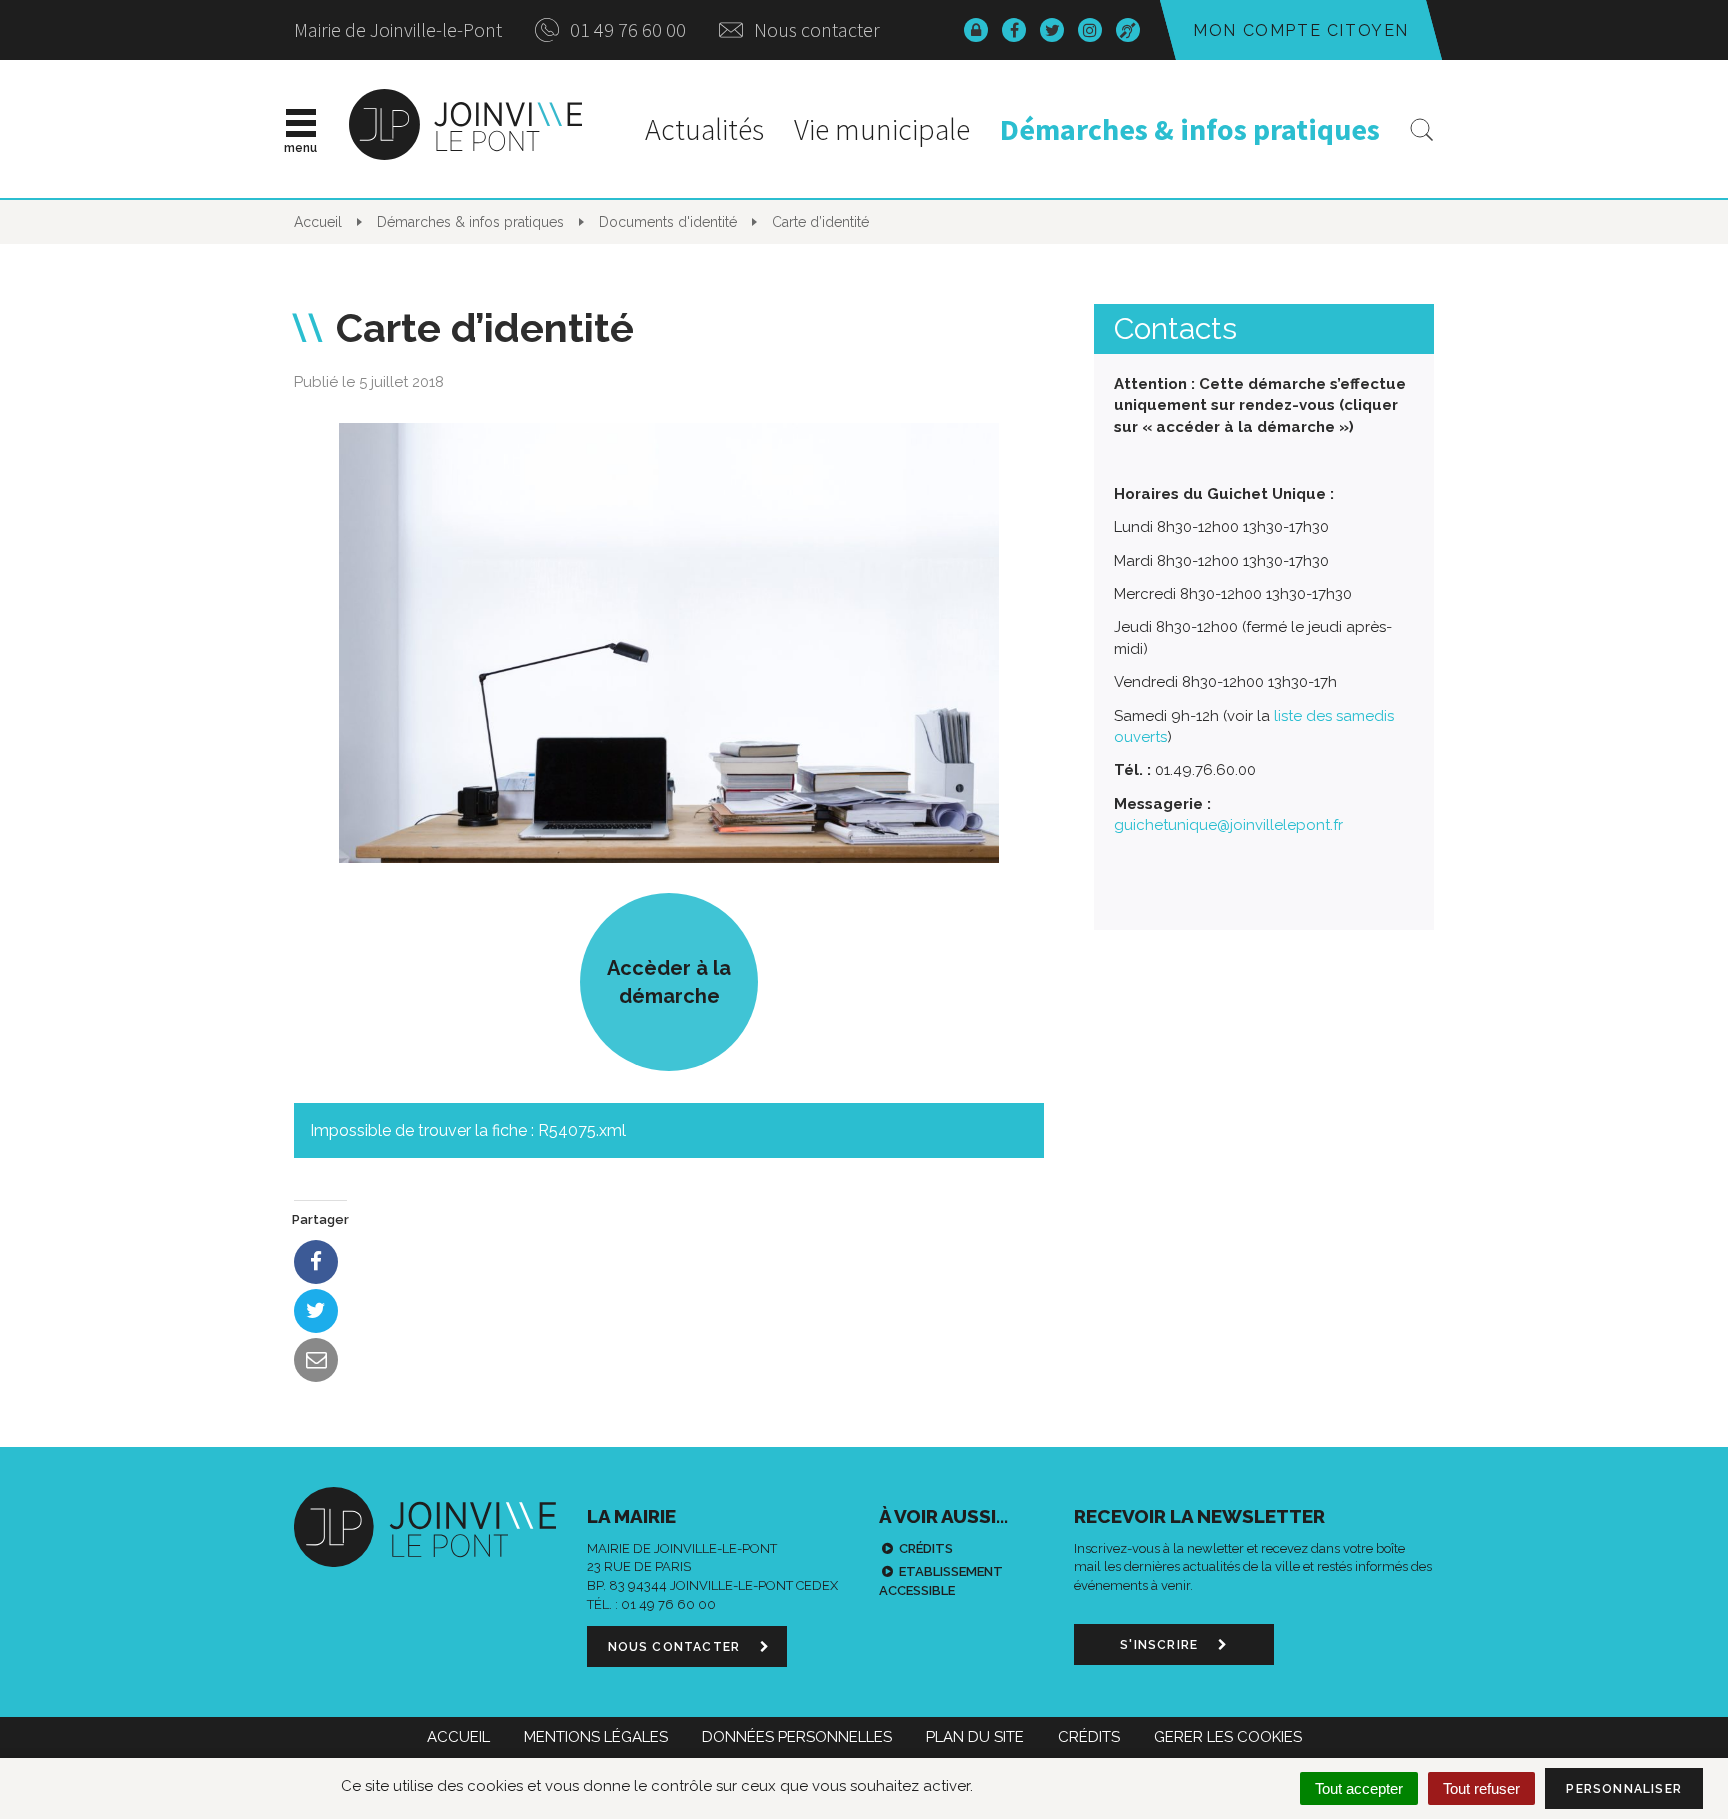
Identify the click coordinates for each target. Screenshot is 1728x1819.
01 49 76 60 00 (626, 29)
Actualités (704, 129)
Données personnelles (797, 1737)
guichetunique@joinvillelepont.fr (1228, 825)
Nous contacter (815, 29)
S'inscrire (1161, 1645)
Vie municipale (882, 129)
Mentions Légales (596, 1737)
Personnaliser (1624, 1789)
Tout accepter (1359, 1788)
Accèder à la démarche (669, 982)
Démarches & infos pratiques (1190, 129)
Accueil (458, 1737)
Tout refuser (1481, 1788)
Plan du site (975, 1737)
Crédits (926, 1548)
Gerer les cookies (1228, 1737)
